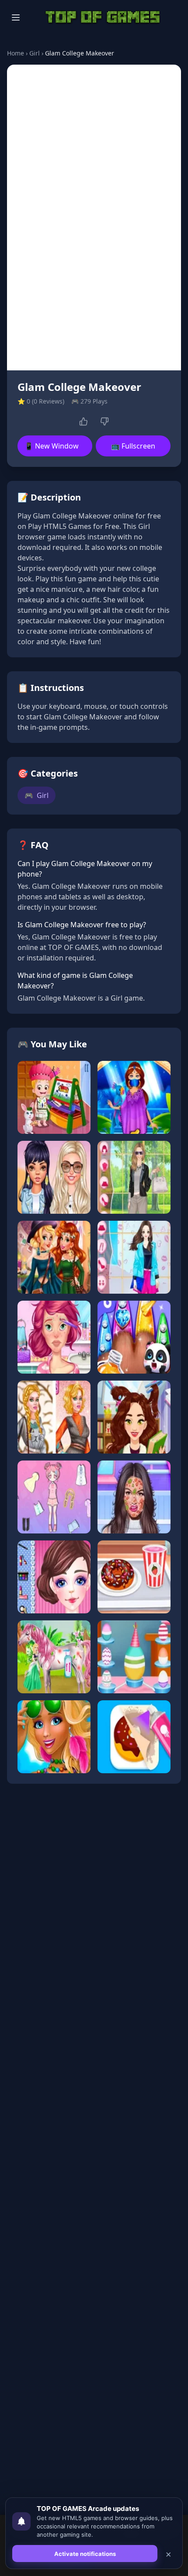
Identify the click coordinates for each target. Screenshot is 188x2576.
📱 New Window (52, 446)
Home (16, 53)
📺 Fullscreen (133, 446)
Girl (35, 53)
